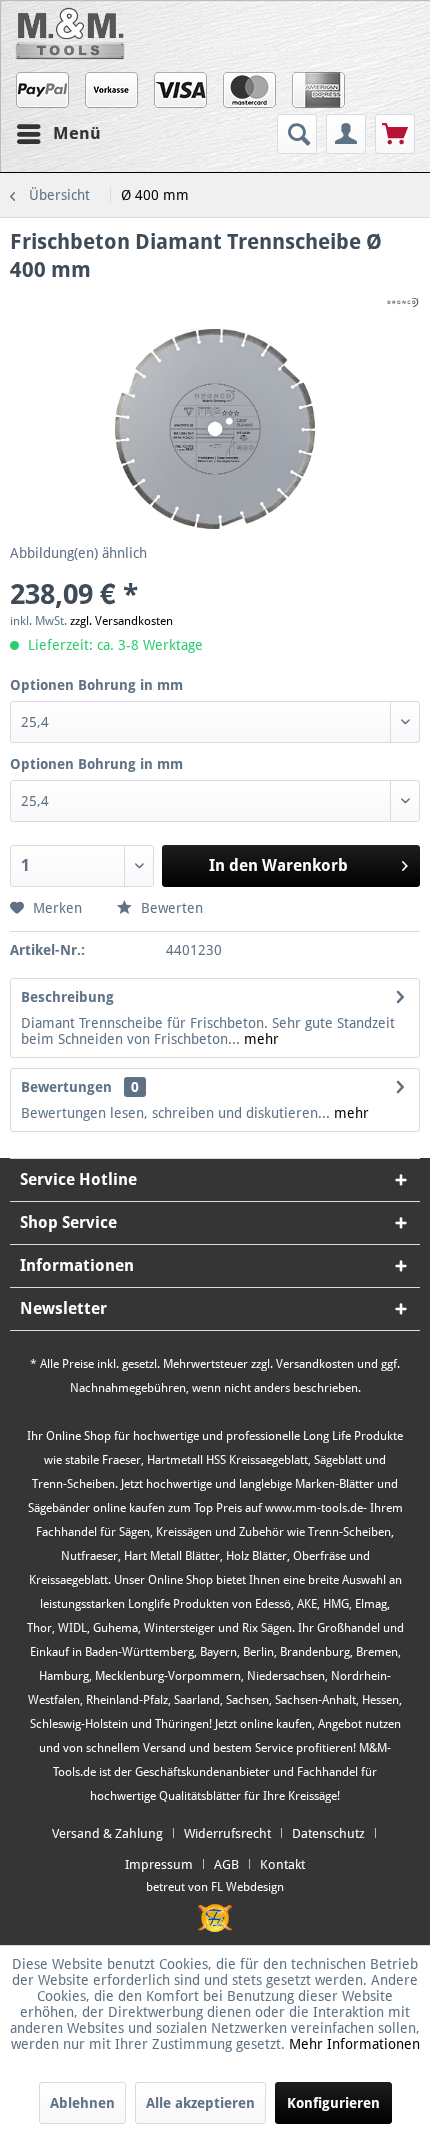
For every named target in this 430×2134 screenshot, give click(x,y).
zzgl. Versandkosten (121, 621)
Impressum (159, 1864)
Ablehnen (82, 2103)
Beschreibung (67, 997)
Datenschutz (328, 1833)
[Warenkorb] (395, 134)
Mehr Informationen (354, 2044)
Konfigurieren (333, 2103)
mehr (259, 1039)
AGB (226, 1864)
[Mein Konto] (346, 134)
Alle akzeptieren (200, 2103)
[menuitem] (299, 134)
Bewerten (170, 908)
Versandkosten (315, 1364)
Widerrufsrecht (227, 1833)
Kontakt (282, 1864)
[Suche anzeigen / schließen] (297, 134)
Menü (77, 133)
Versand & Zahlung (107, 1833)
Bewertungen (66, 1087)
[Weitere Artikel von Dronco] (402, 301)
